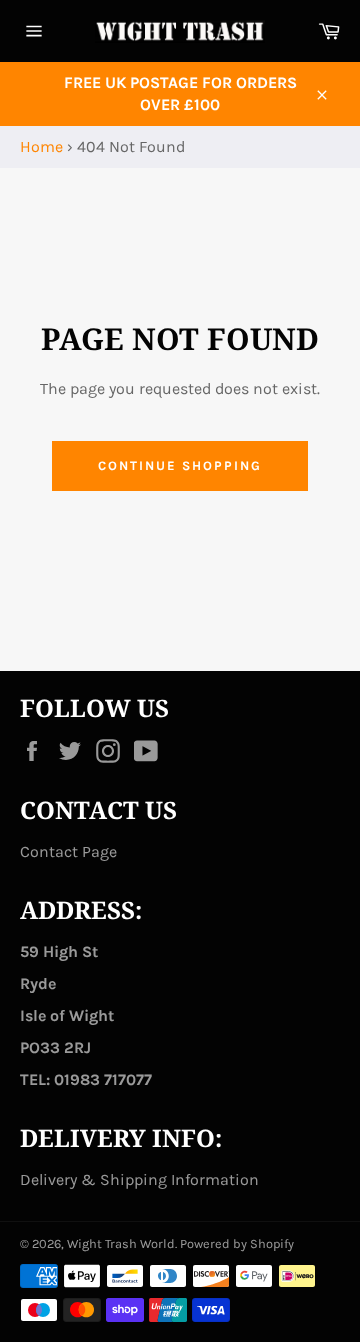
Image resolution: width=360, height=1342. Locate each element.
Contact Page (68, 851)
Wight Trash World (121, 1243)
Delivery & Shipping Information (139, 1179)
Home (41, 146)
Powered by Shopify (237, 1243)
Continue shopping (179, 465)
